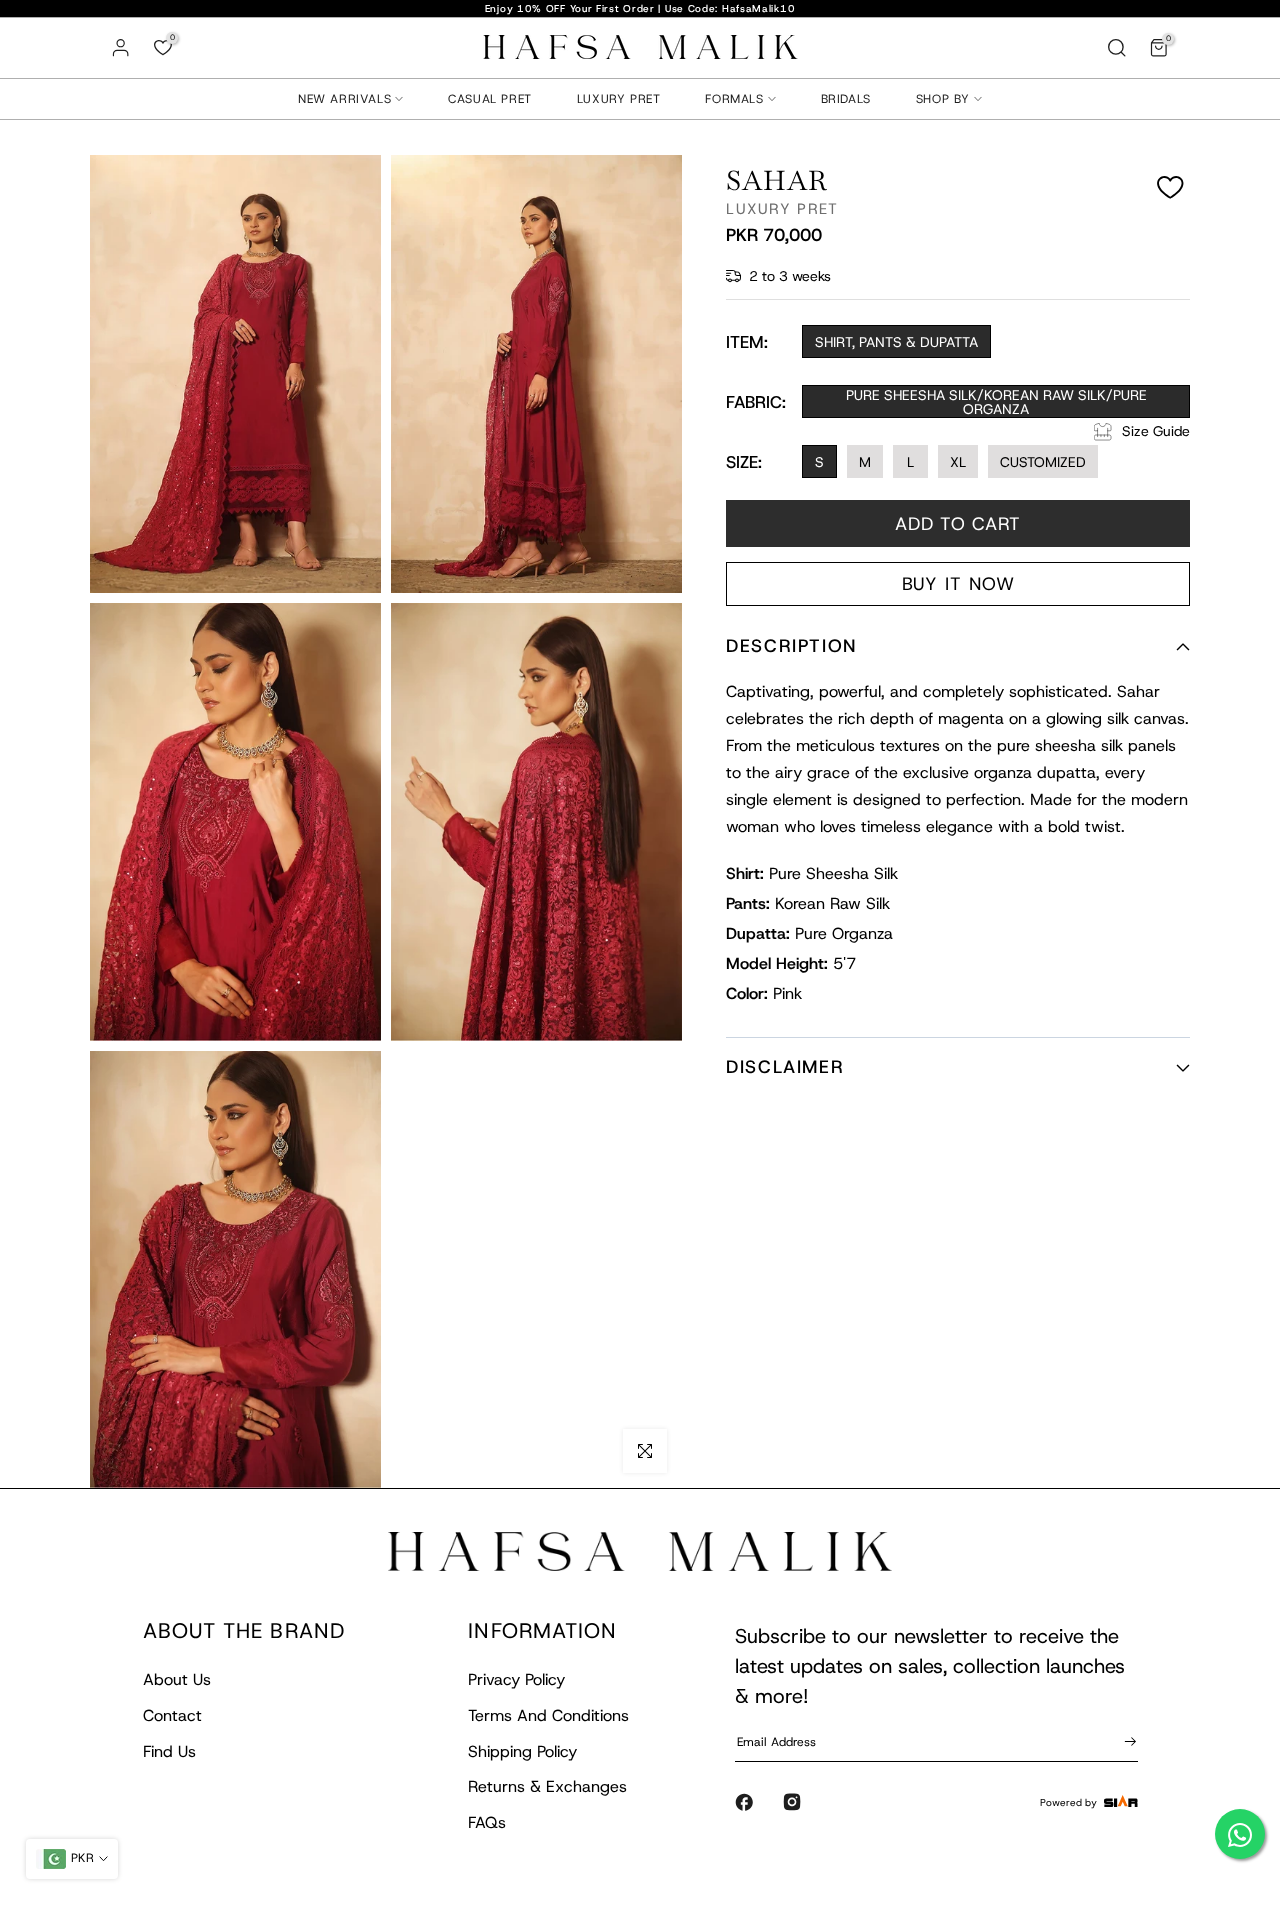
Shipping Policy (522, 1751)
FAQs (487, 1822)
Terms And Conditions (548, 1715)
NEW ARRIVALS (344, 99)
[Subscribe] (1127, 1741)
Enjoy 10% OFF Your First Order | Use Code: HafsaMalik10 (640, 8)
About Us (177, 1679)
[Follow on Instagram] (792, 1802)
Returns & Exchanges (547, 1786)
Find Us (169, 1751)
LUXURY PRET (619, 99)
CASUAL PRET (490, 99)
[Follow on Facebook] (744, 1802)
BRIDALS (846, 99)
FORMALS (734, 99)
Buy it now (958, 585)
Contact (172, 1715)
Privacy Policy (516, 1679)
